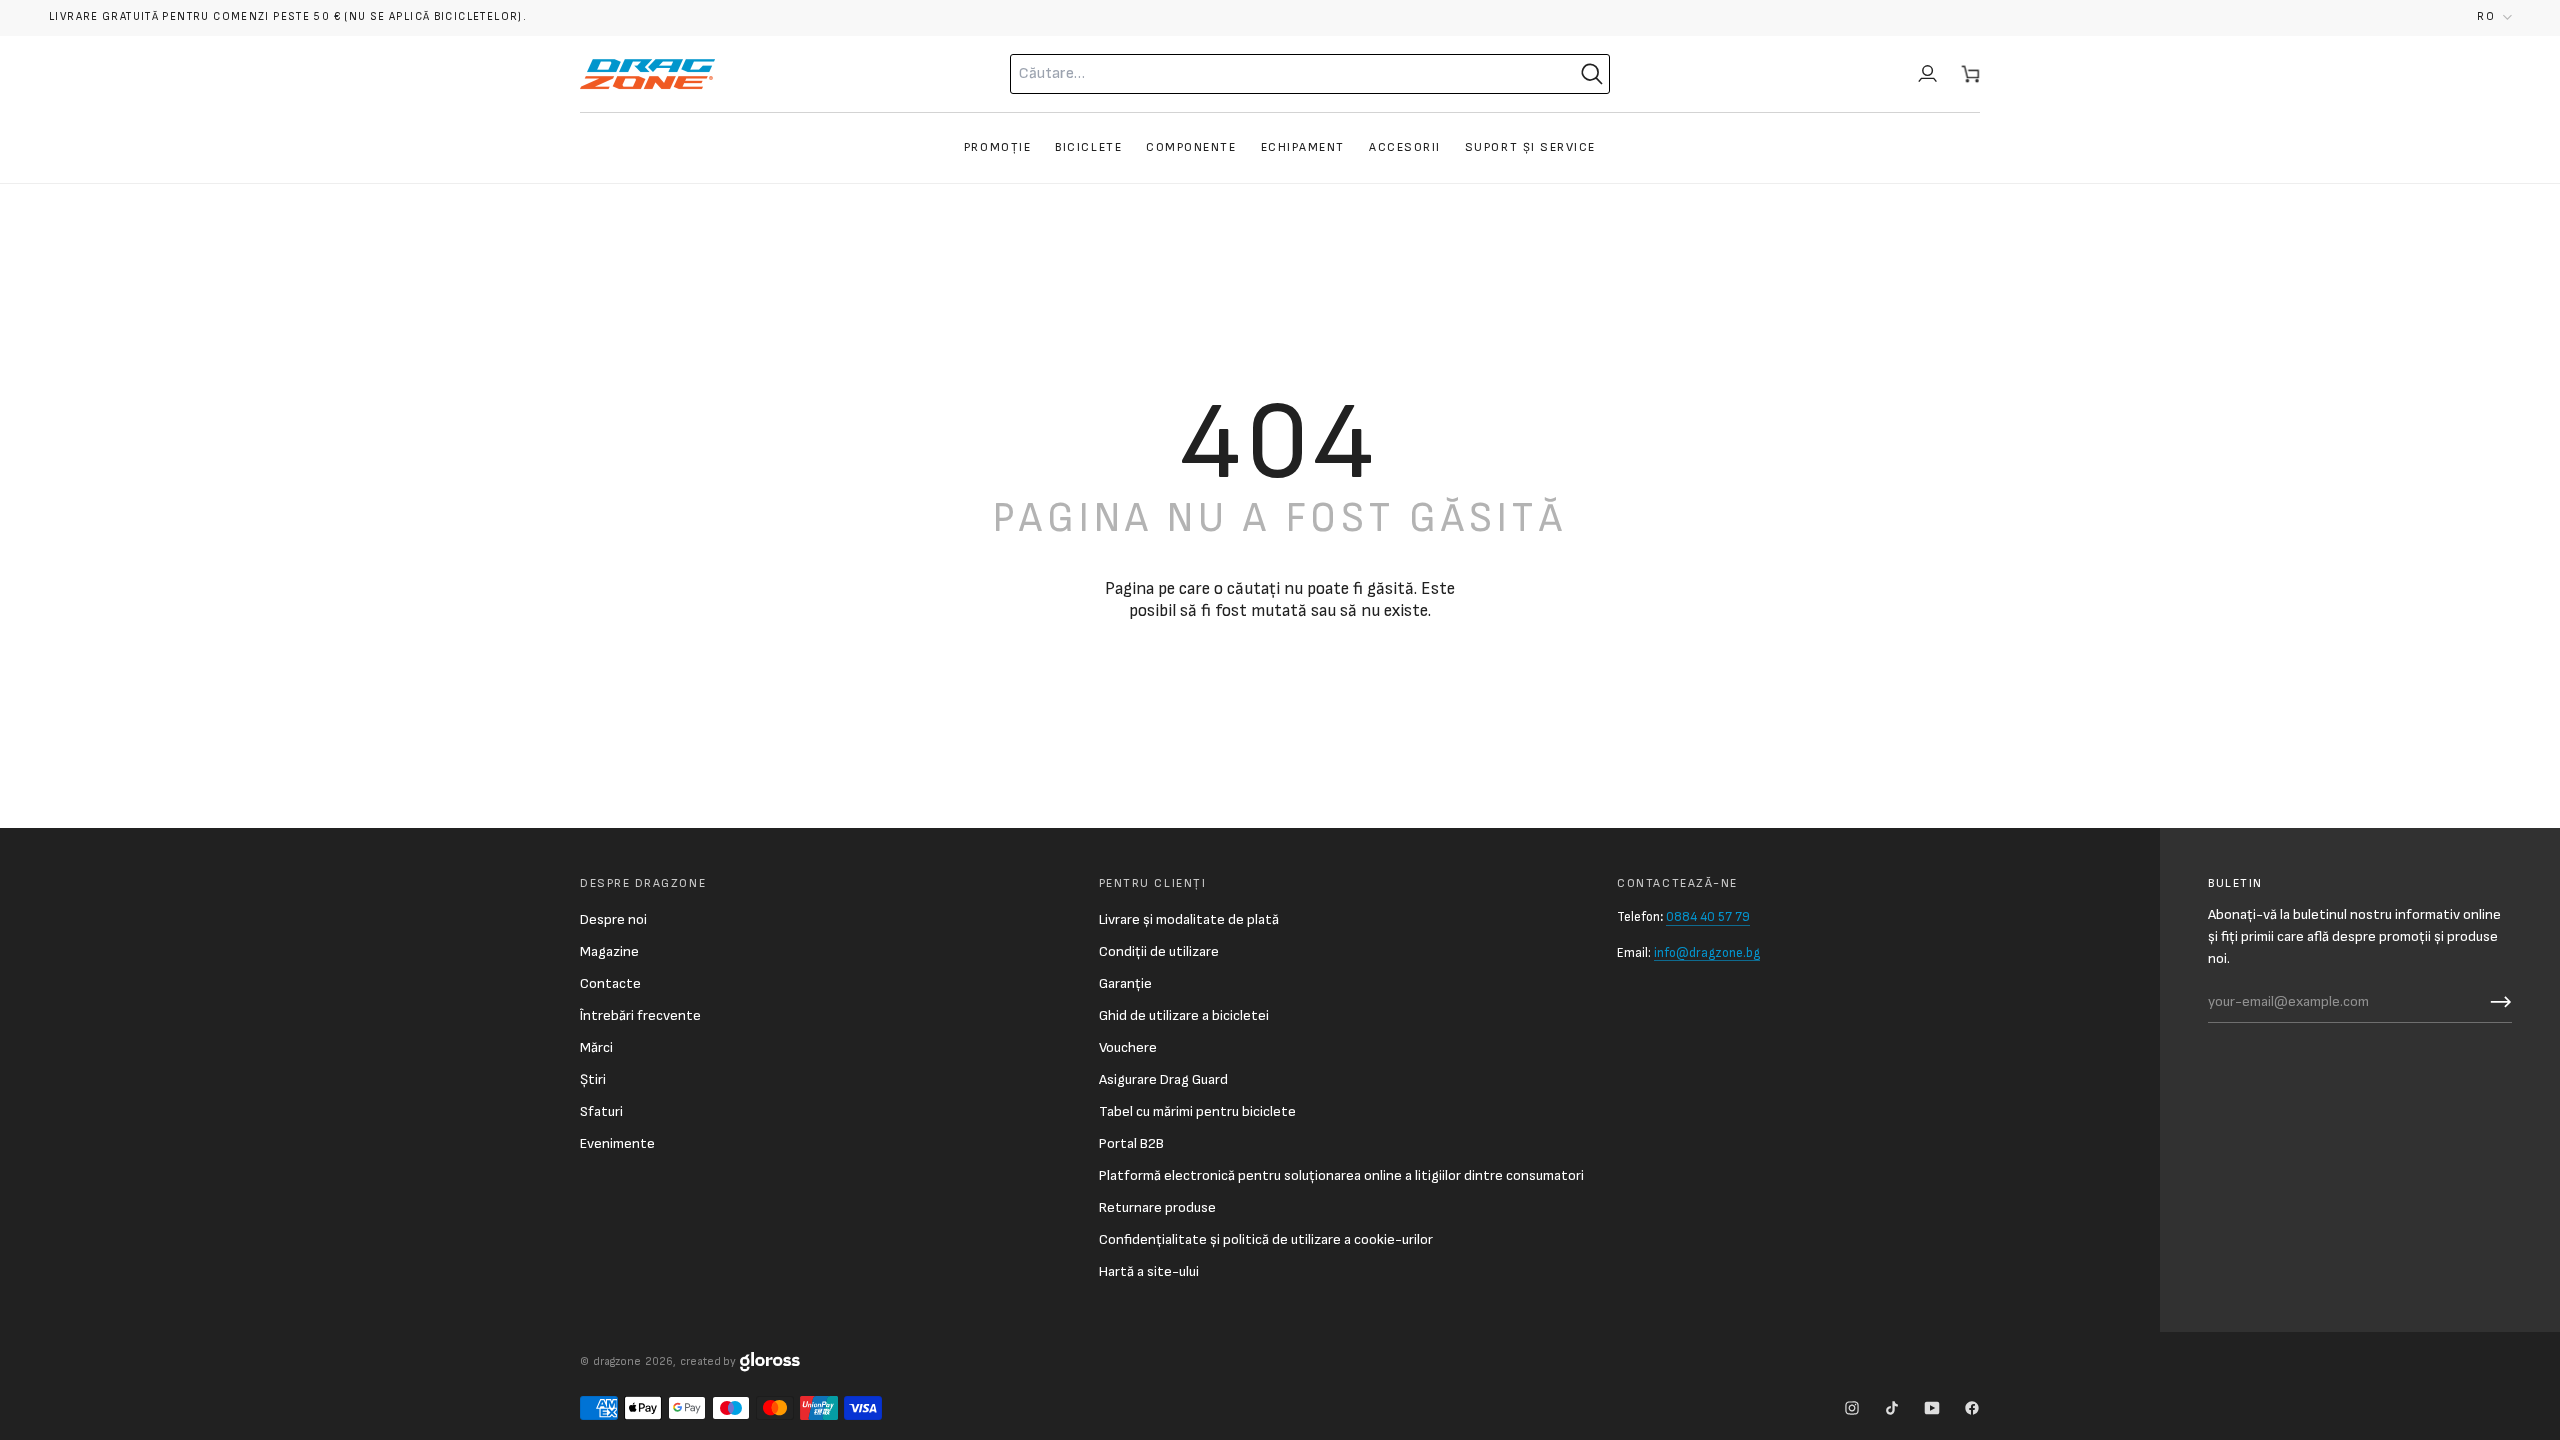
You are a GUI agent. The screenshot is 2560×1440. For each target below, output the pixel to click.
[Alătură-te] (2496, 1002)
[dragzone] (647, 74)
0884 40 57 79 (1708, 917)
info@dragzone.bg (1707, 953)
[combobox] (1265, 74)
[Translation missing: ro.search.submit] (1592, 74)
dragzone (617, 1361)
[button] (2494, 17)
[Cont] (1927, 74)
